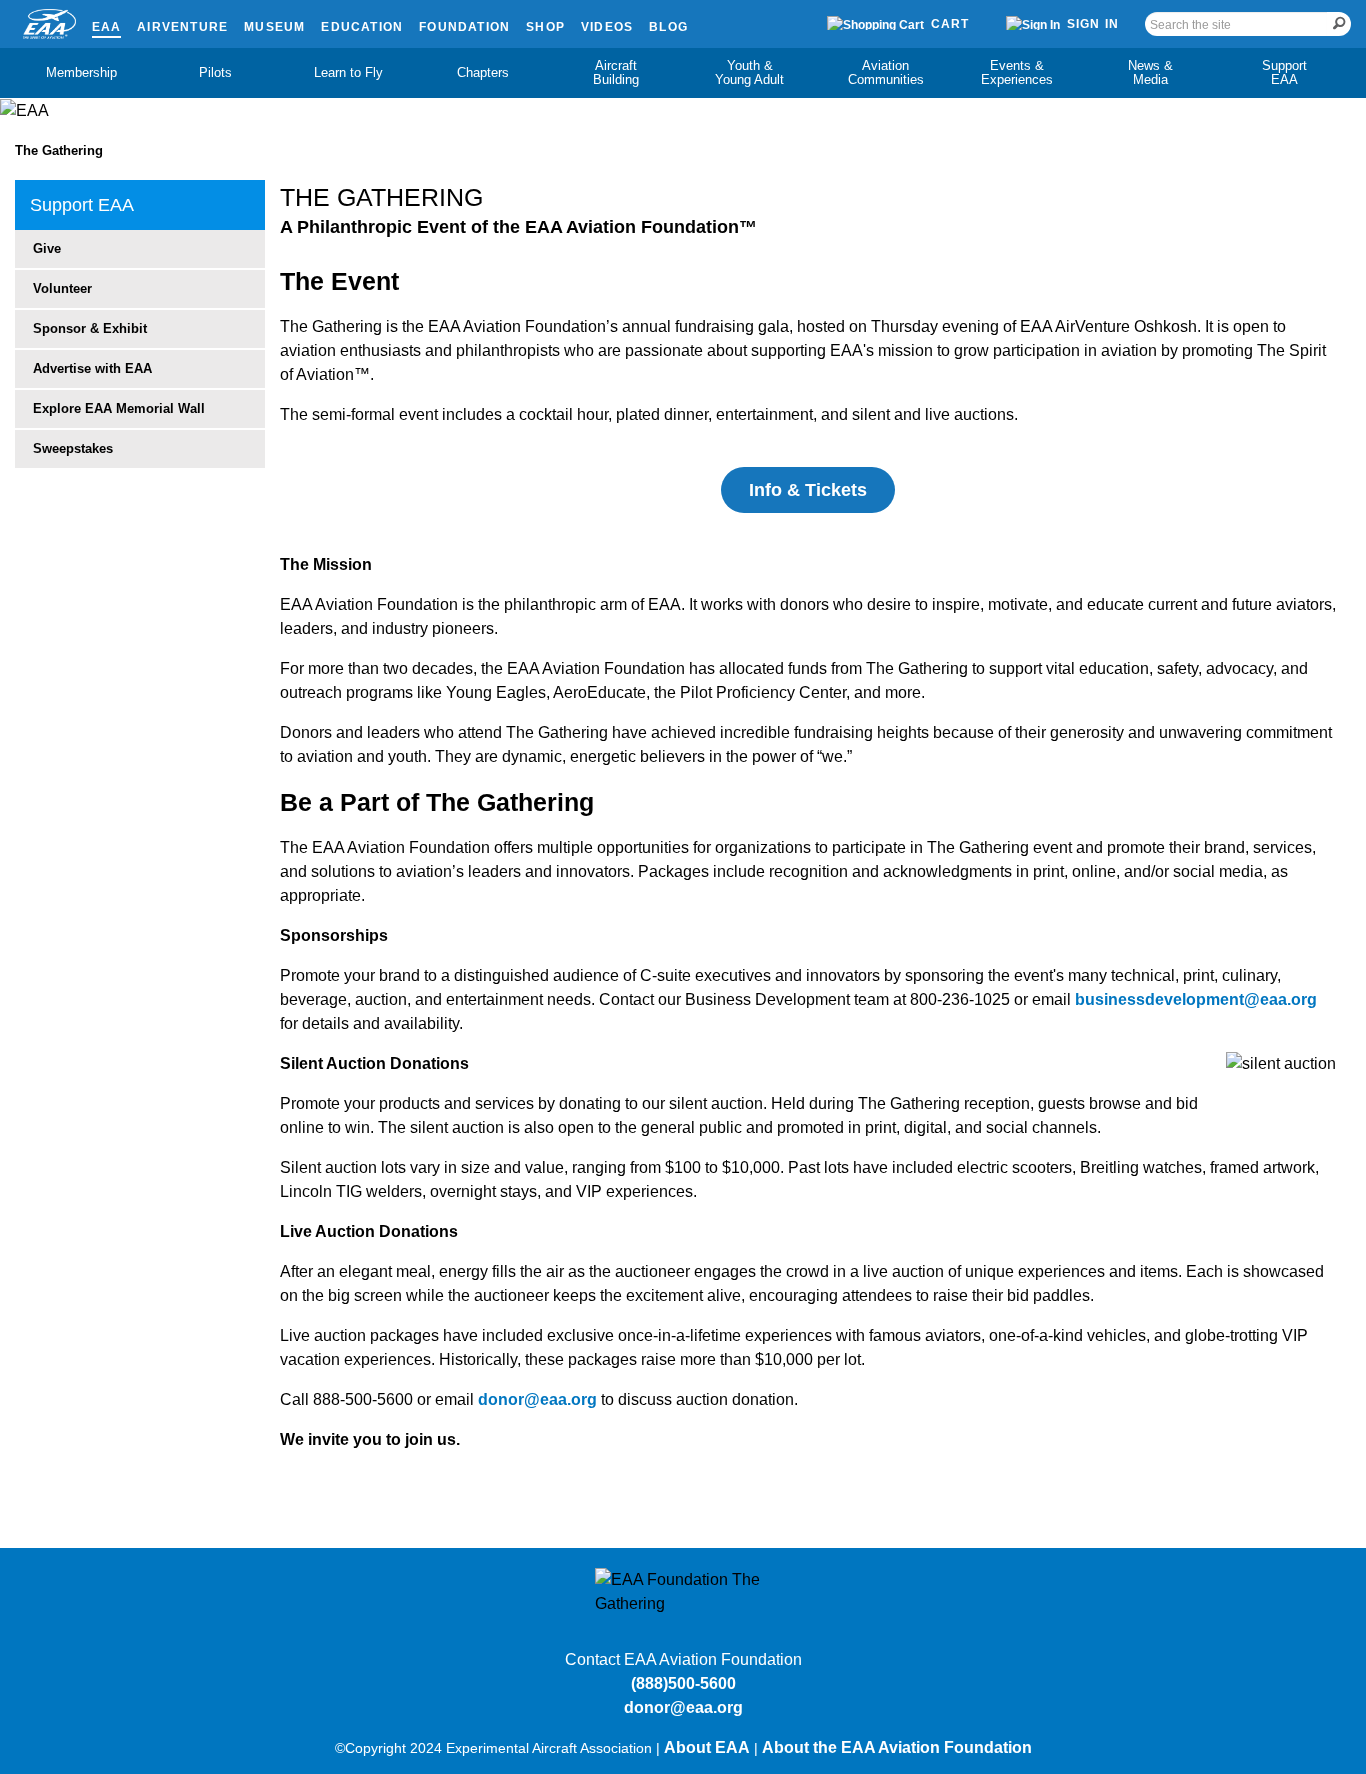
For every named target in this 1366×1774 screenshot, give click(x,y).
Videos (607, 27)
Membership (81, 72)
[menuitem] (82, 73)
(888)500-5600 (683, 1683)
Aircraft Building (616, 72)
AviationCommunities (886, 72)
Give (47, 248)
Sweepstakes (73, 448)
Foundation (464, 27)
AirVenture (182, 27)
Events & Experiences (1017, 72)
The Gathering (59, 150)
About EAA (707, 1747)
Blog (668, 27)
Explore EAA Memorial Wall (119, 408)
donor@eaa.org (537, 1399)
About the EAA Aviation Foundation (897, 1747)
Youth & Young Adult (749, 72)
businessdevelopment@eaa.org (1196, 999)
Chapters (483, 72)
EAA (107, 27)
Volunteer (62, 288)
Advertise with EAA (92, 368)
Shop (545, 27)
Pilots (215, 72)
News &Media (1150, 72)
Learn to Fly (348, 72)
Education (362, 27)
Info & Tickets (808, 490)
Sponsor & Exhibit (90, 328)
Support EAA (1284, 72)
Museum (274, 27)
